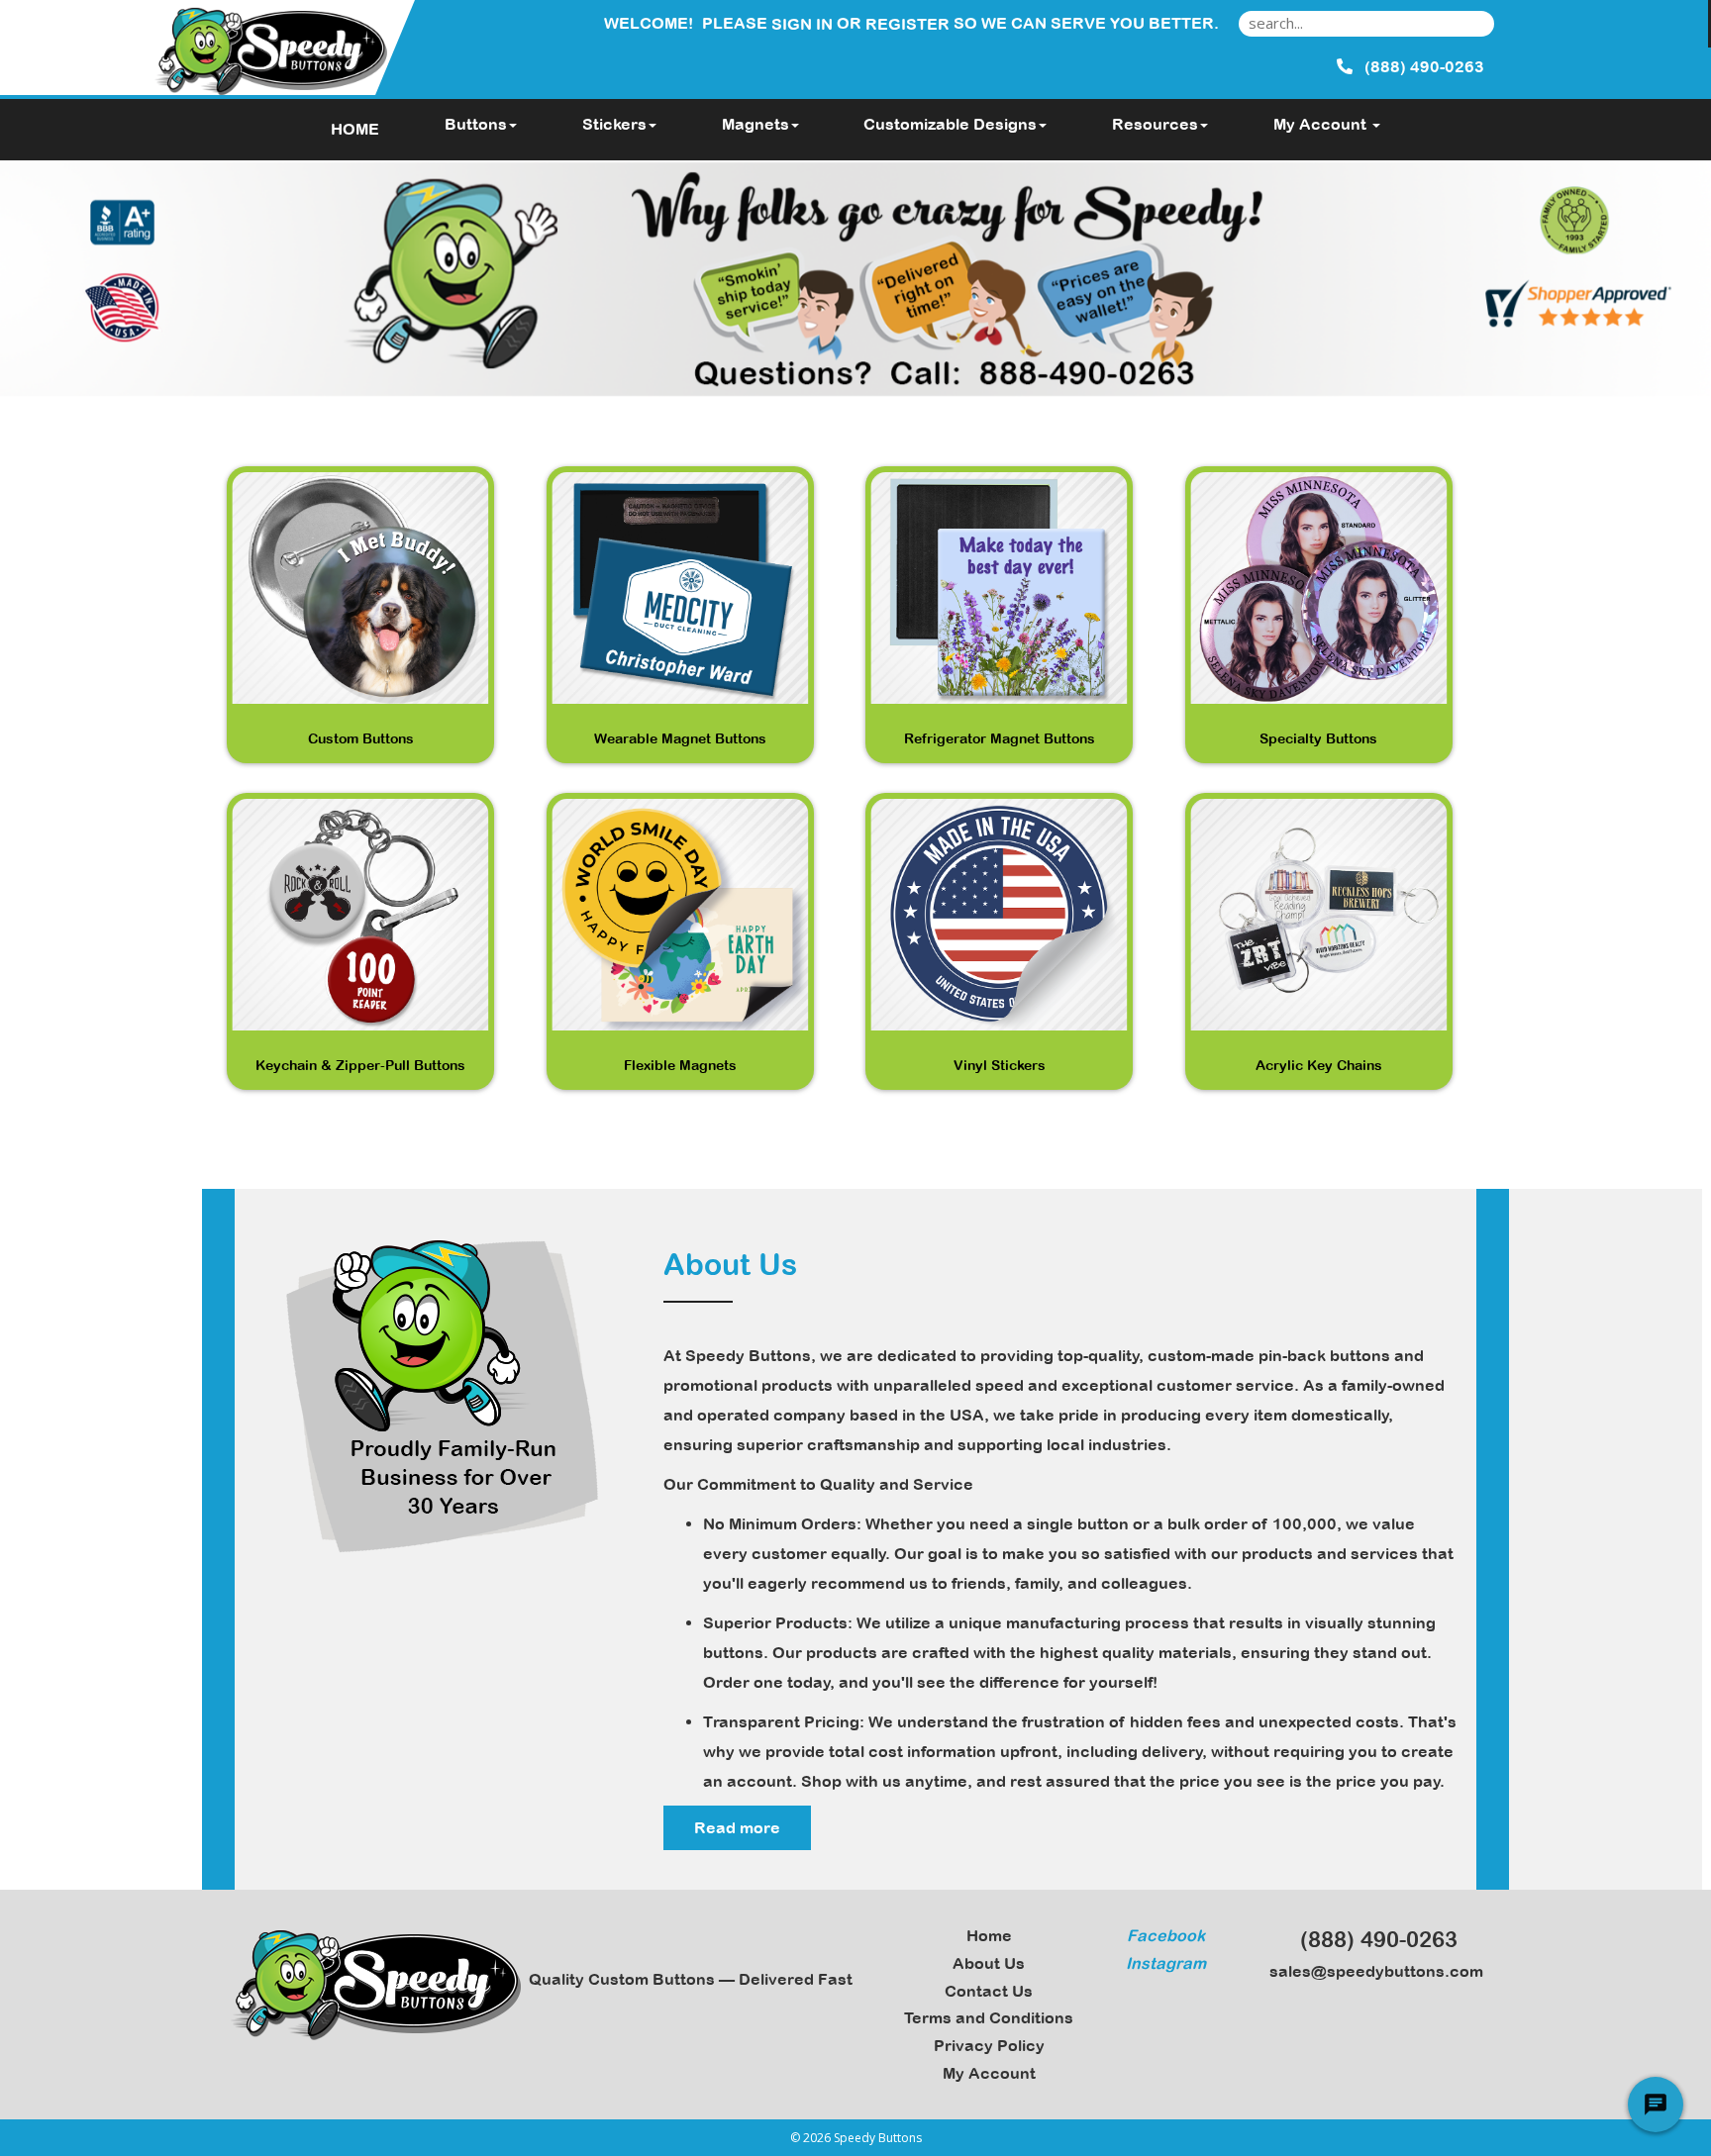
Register (907, 24)
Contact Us (989, 1991)
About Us (989, 1963)
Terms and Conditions (989, 2017)
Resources (1155, 124)
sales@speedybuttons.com (1372, 1971)
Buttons (476, 124)
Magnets (755, 124)
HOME (355, 129)
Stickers (614, 124)
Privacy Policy (989, 2045)
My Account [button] (1322, 124)
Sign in (802, 24)
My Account (989, 2073)
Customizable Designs (950, 124)
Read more (737, 1827)
